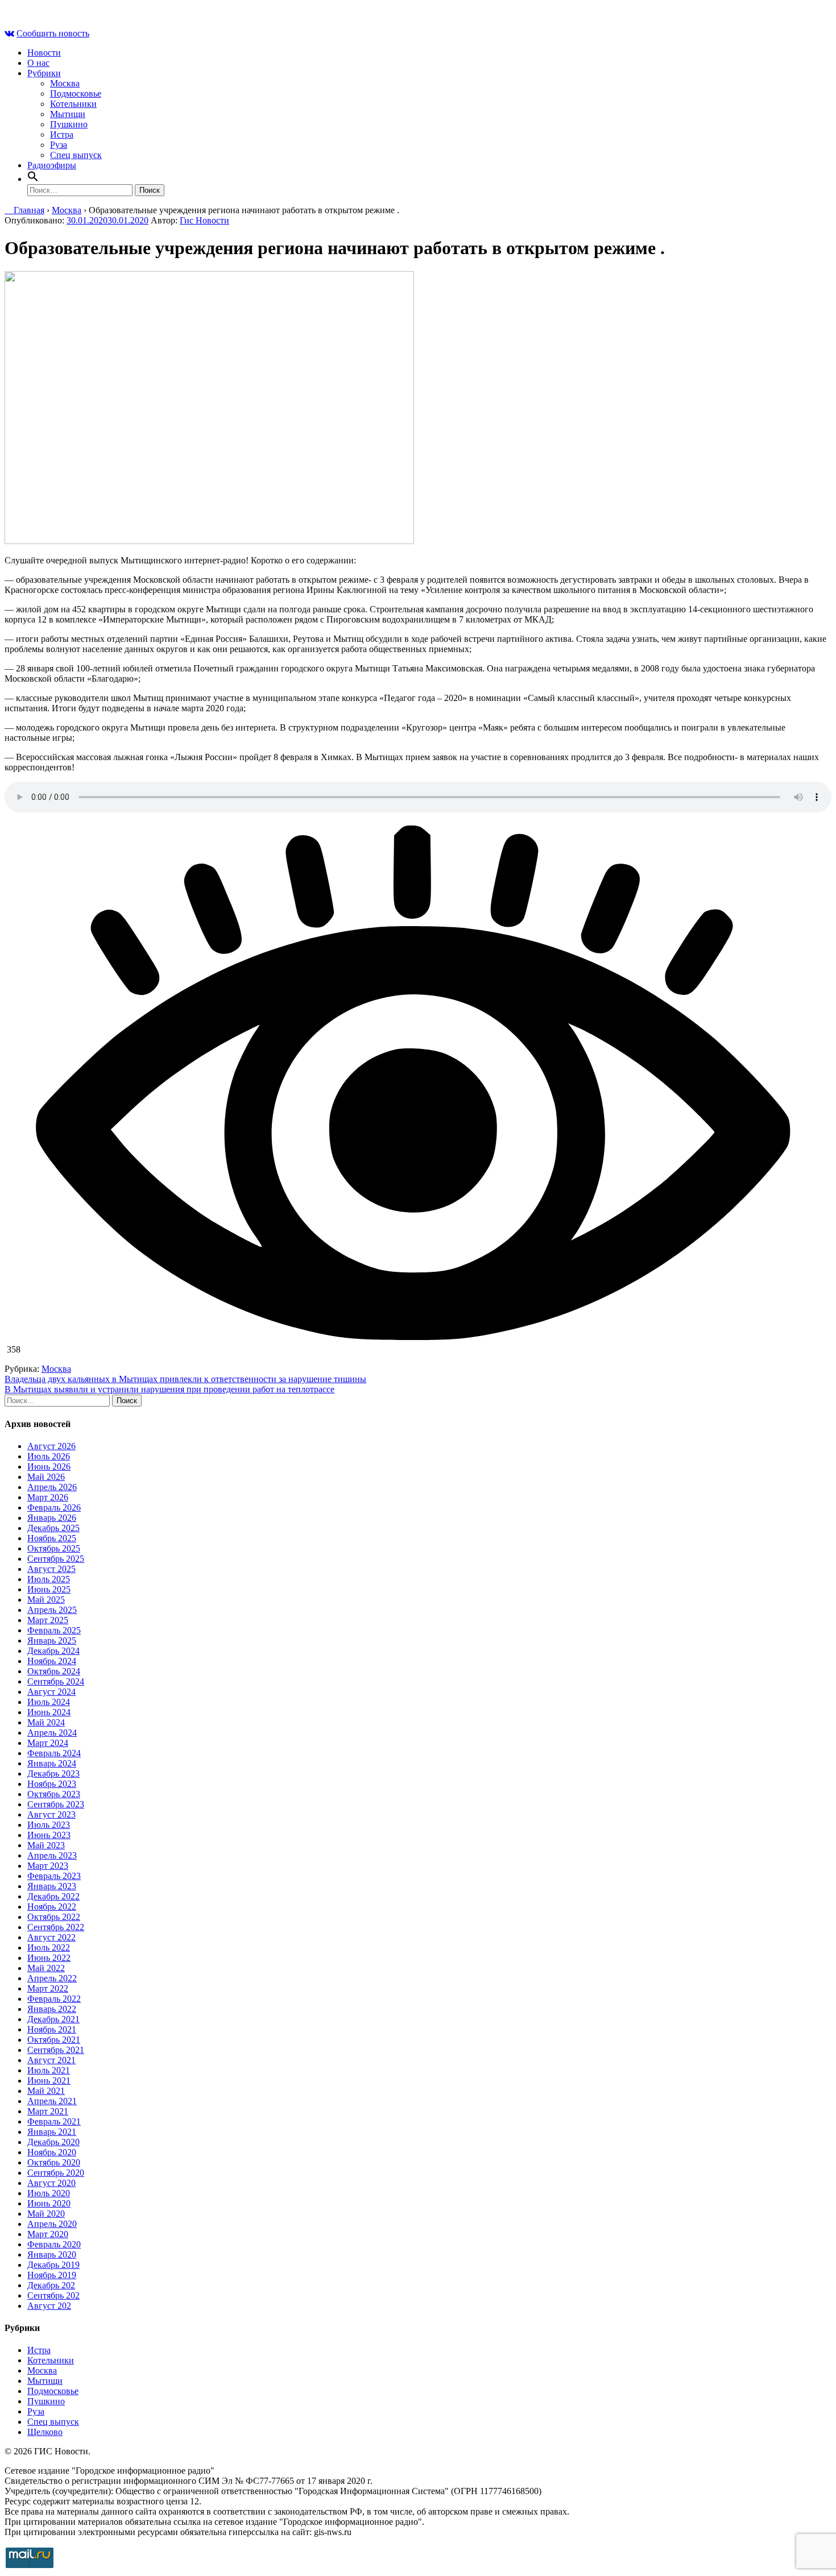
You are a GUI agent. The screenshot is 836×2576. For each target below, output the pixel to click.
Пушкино (69, 124)
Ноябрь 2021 (52, 2029)
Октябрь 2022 (54, 1917)
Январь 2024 (52, 1763)
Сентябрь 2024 (56, 1681)
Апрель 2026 (52, 1487)
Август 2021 (51, 2060)
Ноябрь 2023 (52, 1784)
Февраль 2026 (54, 1507)
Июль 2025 (49, 1579)
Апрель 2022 (52, 1978)
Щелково (45, 2432)
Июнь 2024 (49, 1712)
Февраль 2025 (54, 1630)
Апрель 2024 (52, 1733)
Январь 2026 (52, 1518)
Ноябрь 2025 (52, 1538)
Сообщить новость (53, 33)
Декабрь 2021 (53, 2019)
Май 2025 (46, 1600)
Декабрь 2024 (53, 1651)
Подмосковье (76, 94)
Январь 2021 (52, 2132)
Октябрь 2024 (54, 1671)
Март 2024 (48, 1743)
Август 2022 (51, 1937)
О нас (38, 63)
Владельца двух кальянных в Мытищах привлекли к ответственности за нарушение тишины (185, 1379)
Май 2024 (46, 1722)
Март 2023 (48, 1866)
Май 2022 (46, 1968)
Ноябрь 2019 (52, 2275)
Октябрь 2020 (54, 2162)
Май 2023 (46, 1845)
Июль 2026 (49, 1456)
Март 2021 (48, 2111)
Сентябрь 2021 (56, 2050)
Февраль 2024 (54, 1753)
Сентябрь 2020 (56, 2173)
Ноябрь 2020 (52, 2152)
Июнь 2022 (49, 1958)
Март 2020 (48, 2234)
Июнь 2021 (49, 2081)
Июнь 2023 (49, 1835)
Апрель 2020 (52, 2224)
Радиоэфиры (52, 165)
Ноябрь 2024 (52, 1661)
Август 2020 (51, 2183)
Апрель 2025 (52, 1610)
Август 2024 (51, 1692)
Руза (59, 145)
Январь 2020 (52, 2254)
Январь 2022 (52, 2009)
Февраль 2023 (54, 1876)
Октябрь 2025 (54, 1548)
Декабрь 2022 (53, 1896)
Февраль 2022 (54, 1999)
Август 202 (49, 2306)
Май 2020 (46, 2214)
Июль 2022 (49, 1947)
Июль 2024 (49, 1702)
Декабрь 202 (51, 2285)
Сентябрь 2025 (56, 1559)
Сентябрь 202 (53, 2295)
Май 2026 (46, 1477)
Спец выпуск (76, 155)
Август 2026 (51, 1446)
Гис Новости (204, 220)
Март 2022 (48, 1988)
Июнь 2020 (49, 2203)
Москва (65, 83)
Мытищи (68, 114)
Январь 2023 (52, 1886)
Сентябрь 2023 (56, 1804)
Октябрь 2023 (54, 1794)
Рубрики (44, 73)
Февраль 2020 (54, 2244)
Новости (44, 53)
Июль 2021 (49, 2070)
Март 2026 (48, 1497)
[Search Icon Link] (33, 179)
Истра (62, 134)
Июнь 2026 (49, 1467)
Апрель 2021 (52, 2101)
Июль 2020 (49, 2193)
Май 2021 (46, 2091)
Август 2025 (51, 1569)
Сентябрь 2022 (56, 1927)
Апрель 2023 (52, 1855)
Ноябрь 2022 (52, 1907)
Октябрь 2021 (54, 2040)
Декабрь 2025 (53, 1528)
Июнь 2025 (49, 1589)
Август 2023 (51, 1814)
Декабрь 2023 (53, 1774)
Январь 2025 (52, 1640)
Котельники (73, 104)
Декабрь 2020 (53, 2142)
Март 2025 (48, 1620)
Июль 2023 (49, 1825)
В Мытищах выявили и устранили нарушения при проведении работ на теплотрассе (169, 1389)
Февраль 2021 (54, 2121)
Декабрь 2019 (53, 2265)
